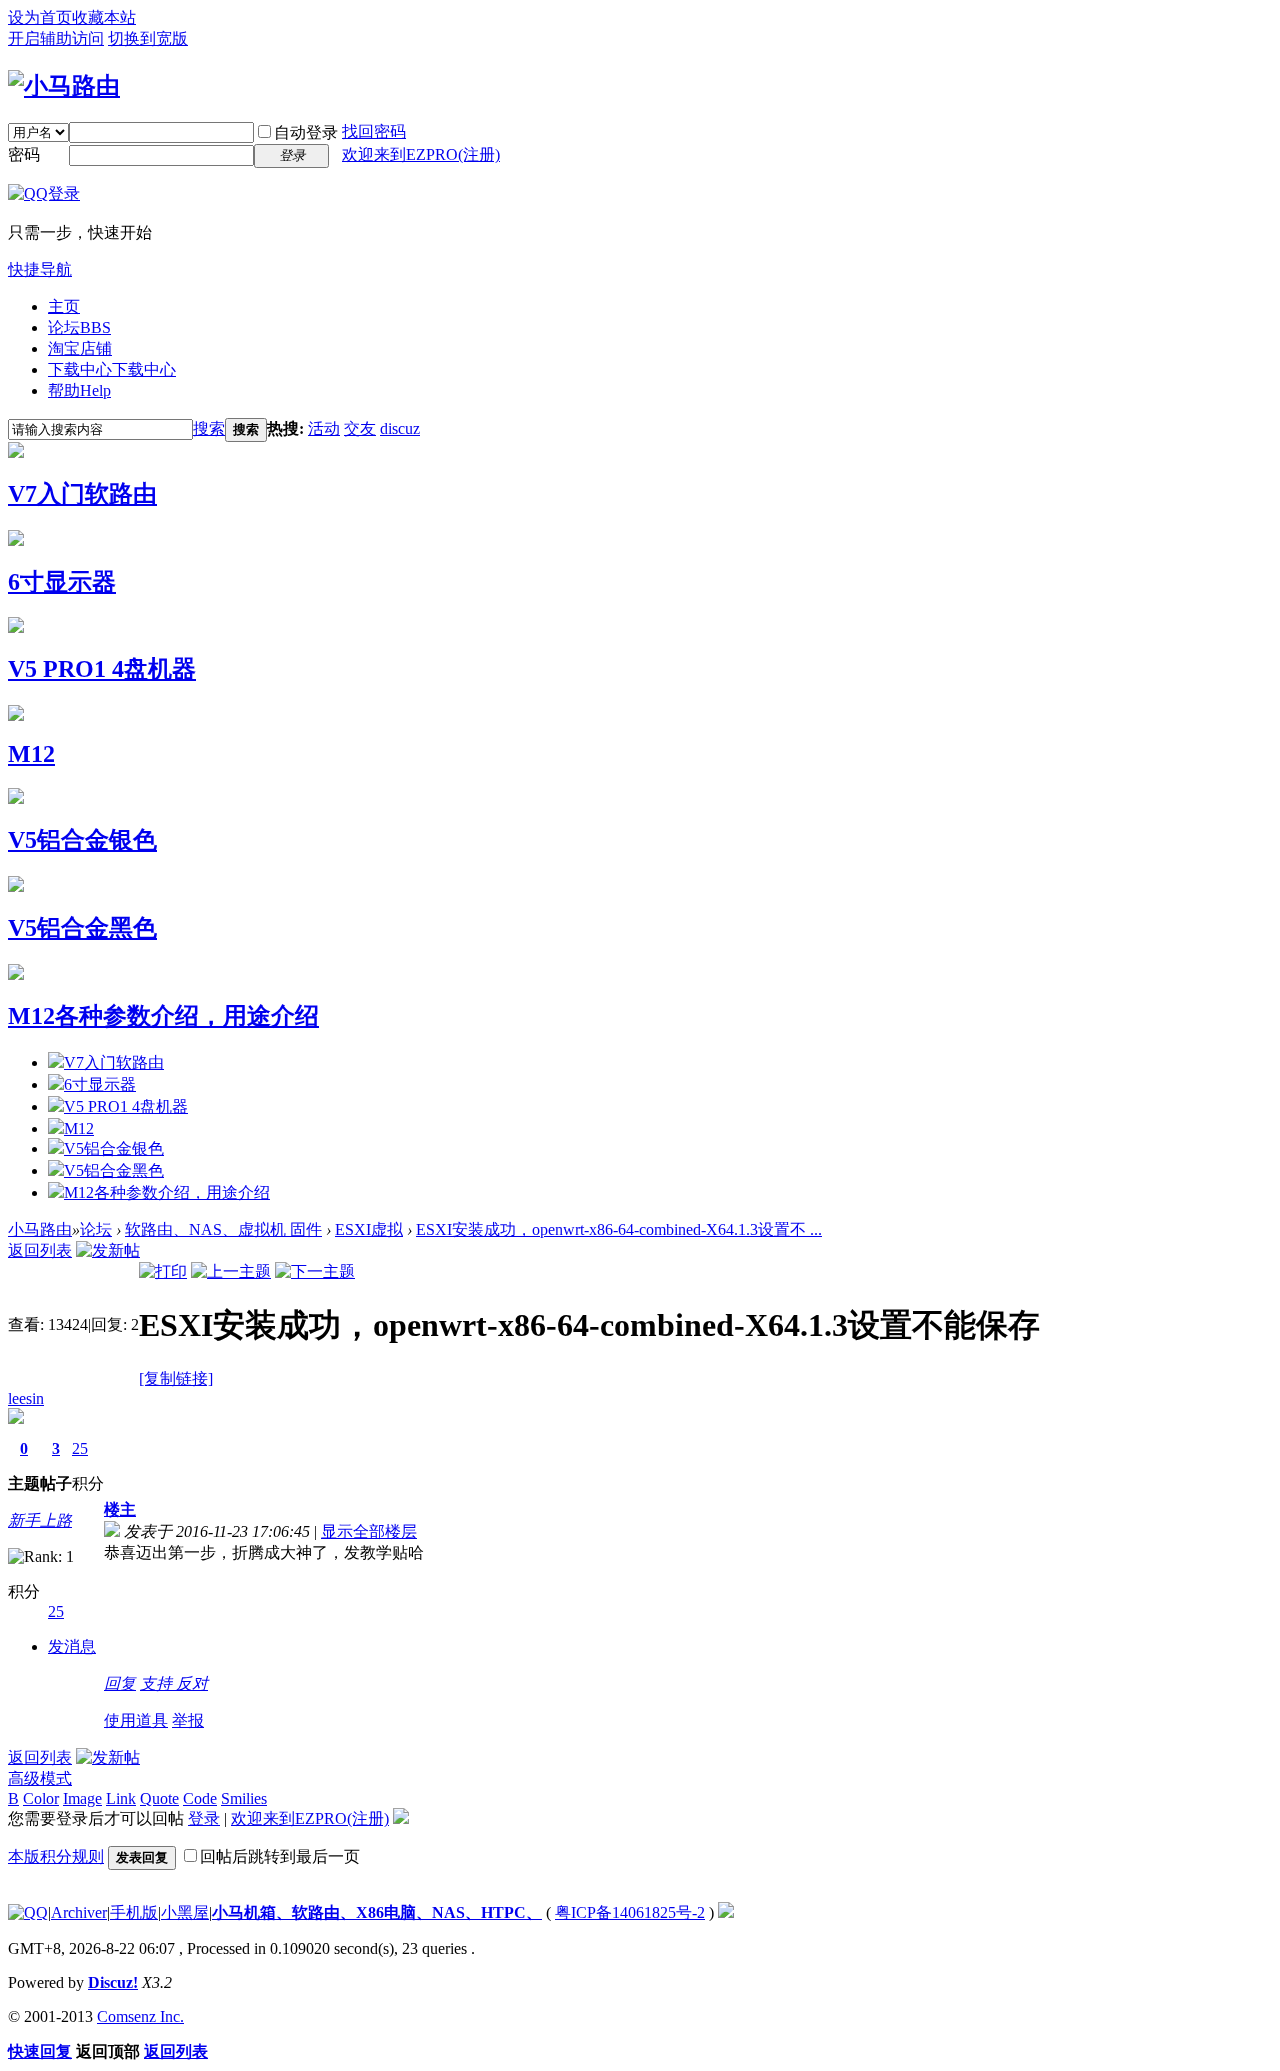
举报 (188, 1720)
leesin (26, 1398)
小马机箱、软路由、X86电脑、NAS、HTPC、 (377, 1912)
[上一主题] (231, 1271)
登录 (204, 1818)
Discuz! (113, 1982)
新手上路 (40, 1520)
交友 (360, 428)
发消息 (72, 1646)
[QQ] (28, 1912)
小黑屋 (185, 1912)
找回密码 (374, 131)
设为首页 (40, 17)
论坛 (79, 327)
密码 (24, 154)
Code (200, 1798)
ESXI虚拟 (369, 1229)
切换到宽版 (148, 38)
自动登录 (306, 132)
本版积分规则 (56, 1856)
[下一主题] (315, 1271)
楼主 (120, 1509)
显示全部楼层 (369, 1531)
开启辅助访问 (56, 38)
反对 (192, 1683)
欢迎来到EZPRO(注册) (421, 154)
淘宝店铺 (80, 348)
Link (121, 1798)
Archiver (79, 1912)
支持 (158, 1683)
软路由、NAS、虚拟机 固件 (223, 1229)
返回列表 (40, 1250)
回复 (120, 1683)
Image (82, 1798)
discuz (400, 428)
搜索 (209, 428)
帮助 (79, 390)
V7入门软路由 (82, 494)
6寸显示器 (62, 582)
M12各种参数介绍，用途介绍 (163, 1016)
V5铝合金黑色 (82, 928)
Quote (159, 1798)
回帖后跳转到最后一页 (280, 1856)
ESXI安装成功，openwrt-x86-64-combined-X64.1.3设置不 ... (619, 1229)
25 (80, 1448)
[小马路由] (64, 86)
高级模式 (40, 1778)
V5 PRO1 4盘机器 (102, 669)
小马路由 (40, 1229)
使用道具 (136, 1720)
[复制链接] (176, 1378)
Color (41, 1798)
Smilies (244, 1798)
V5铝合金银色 (82, 840)
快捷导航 (40, 269)
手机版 (134, 1912)
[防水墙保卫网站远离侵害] (726, 1912)
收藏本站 (104, 17)
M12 (31, 754)
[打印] (163, 1271)
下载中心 (112, 369)
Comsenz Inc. (140, 2016)
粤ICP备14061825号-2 (630, 1912)
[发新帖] (108, 1250)
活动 (324, 428)
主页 (64, 306)
